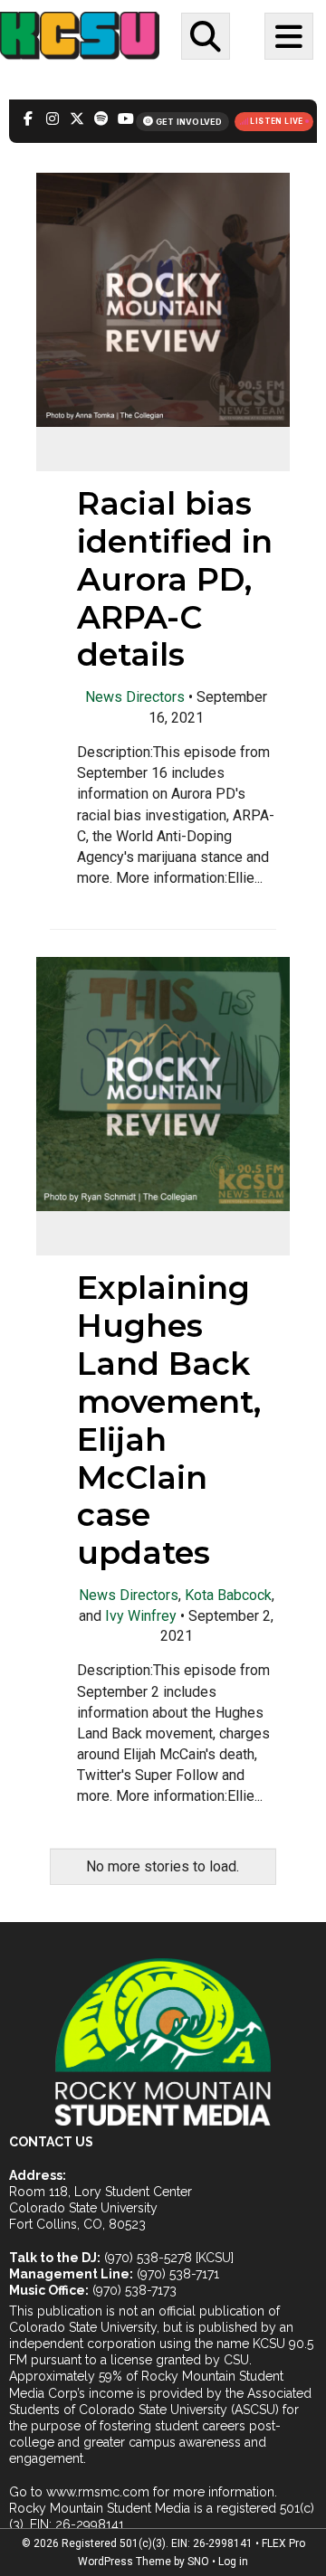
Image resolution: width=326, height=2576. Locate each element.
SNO (198, 2562)
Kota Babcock (228, 1595)
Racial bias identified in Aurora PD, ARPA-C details (175, 579)
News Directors (135, 697)
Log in (233, 2562)
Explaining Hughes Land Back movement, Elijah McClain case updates (169, 1420)
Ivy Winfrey (141, 1616)
